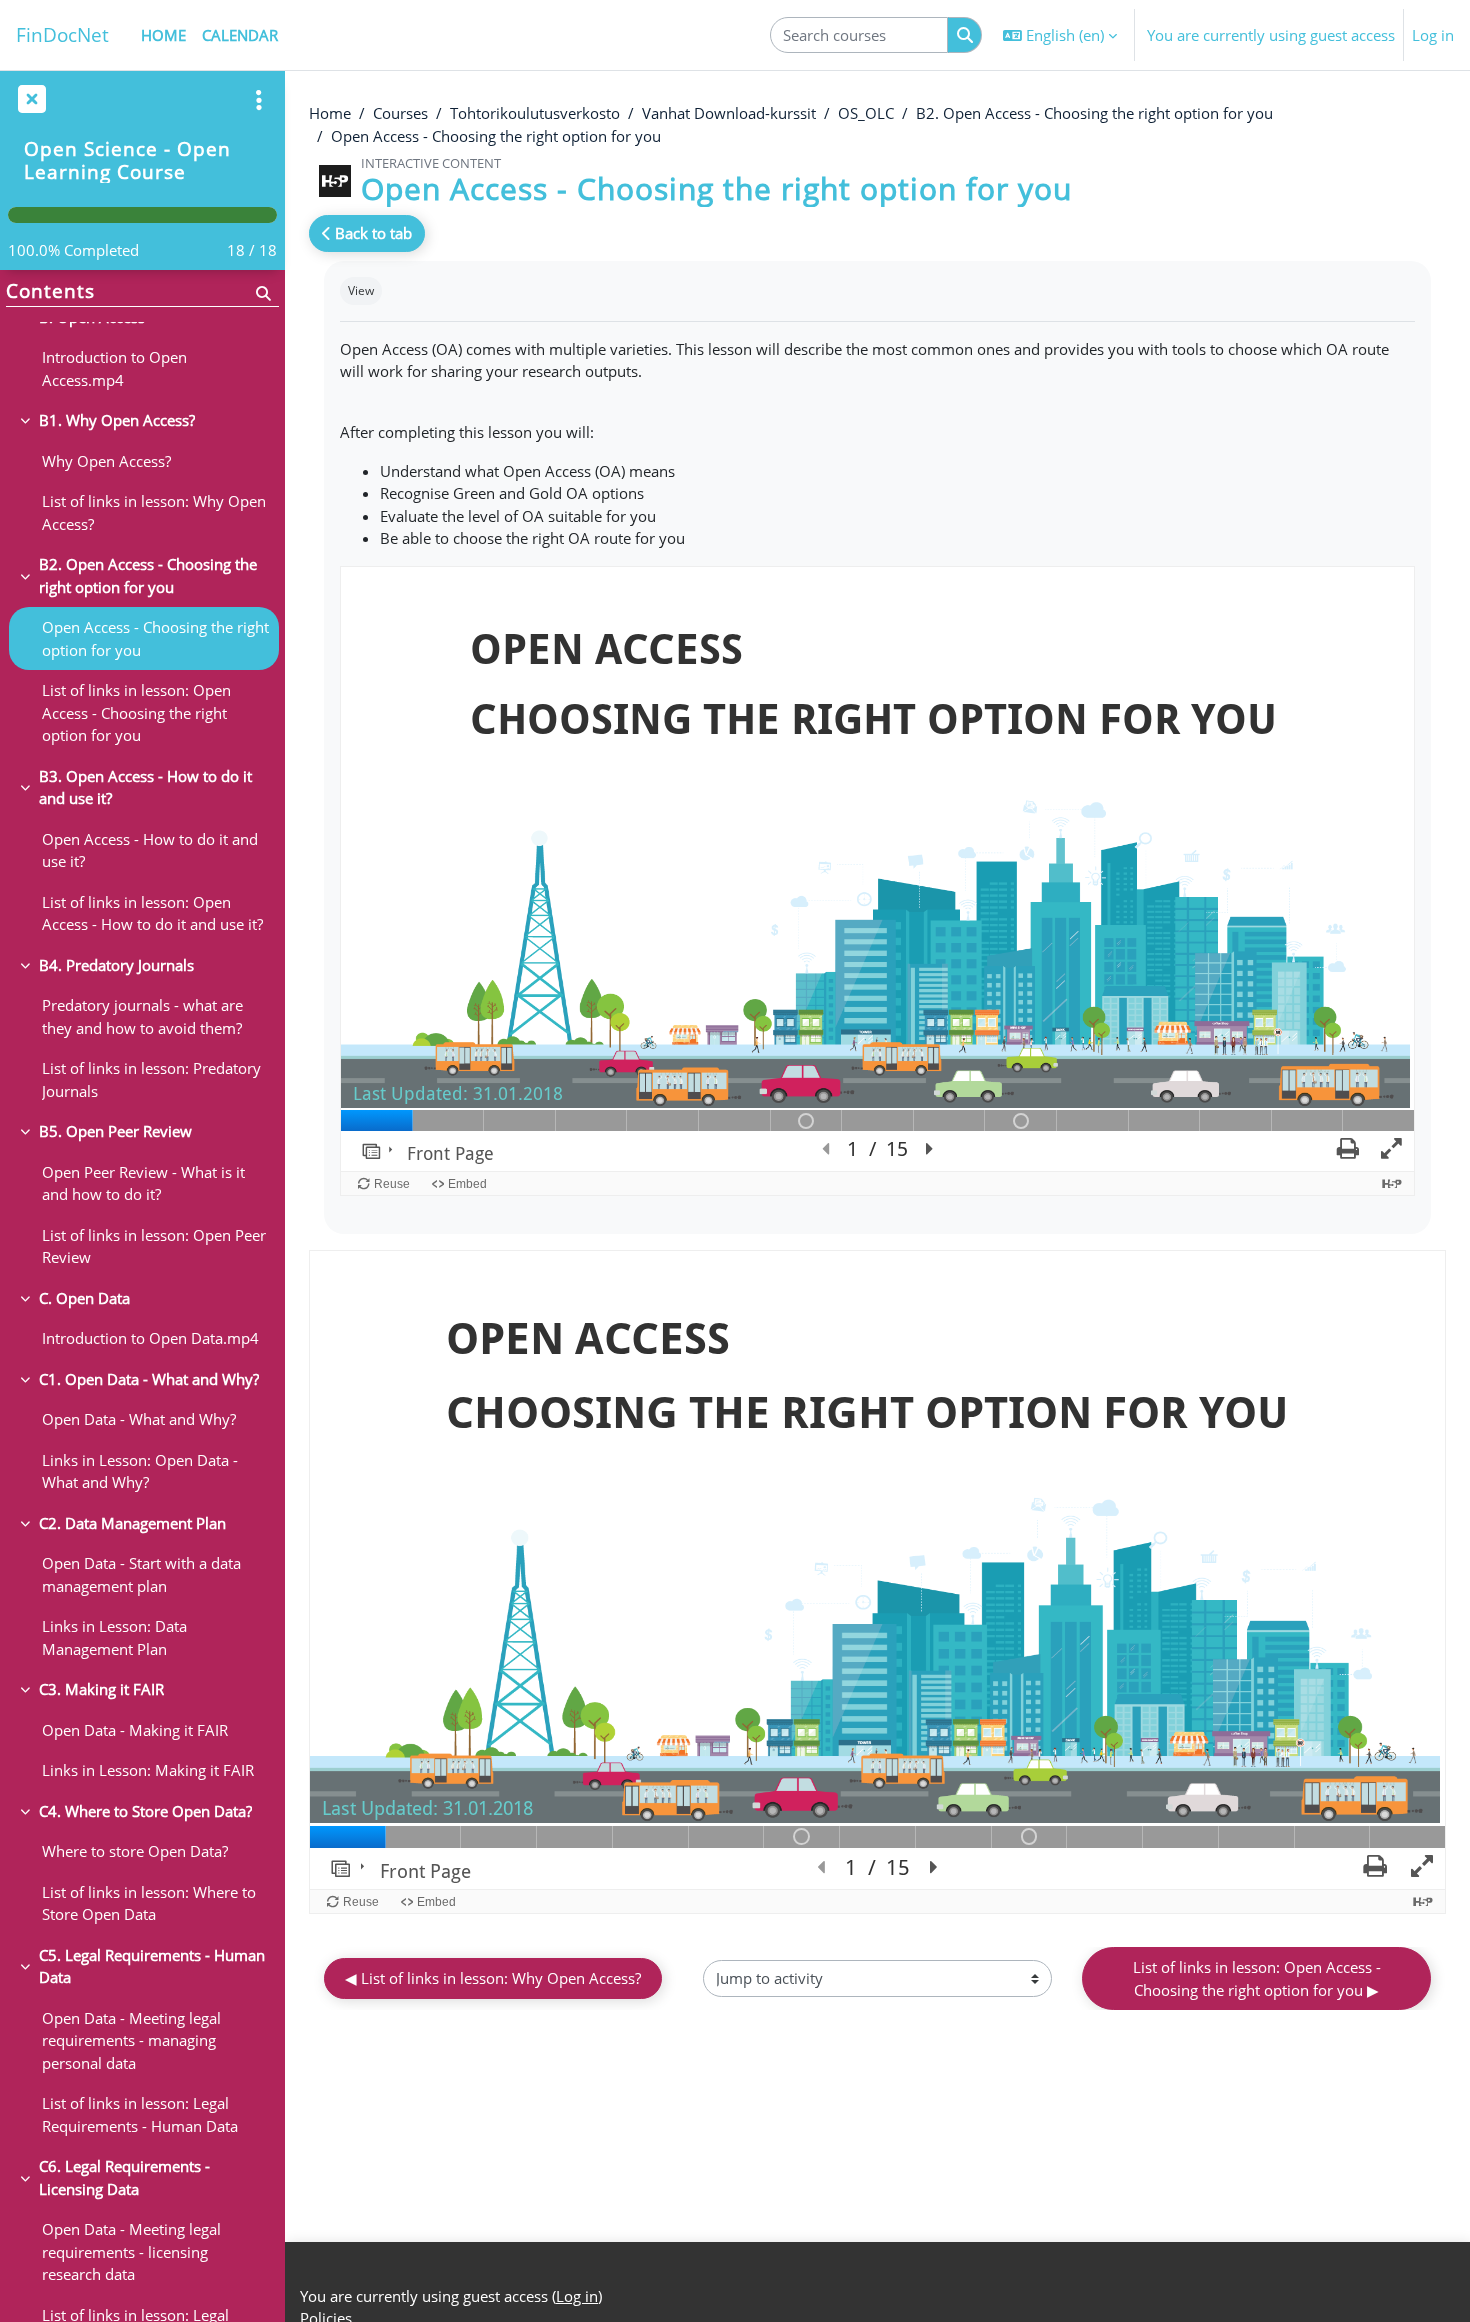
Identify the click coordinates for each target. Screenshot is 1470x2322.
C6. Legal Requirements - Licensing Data (124, 2177)
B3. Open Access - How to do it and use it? (145, 787)
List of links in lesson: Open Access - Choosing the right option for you (136, 712)
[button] (1060, 35)
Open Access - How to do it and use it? (150, 850)
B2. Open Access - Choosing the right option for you (1094, 113)
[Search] (965, 35)
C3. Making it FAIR (101, 1689)
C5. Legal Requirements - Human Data (152, 1966)
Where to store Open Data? (135, 1851)
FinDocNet (62, 34)
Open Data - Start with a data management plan (141, 1574)
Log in (1433, 35)
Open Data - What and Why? (139, 1419)
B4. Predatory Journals (116, 965)
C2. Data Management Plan (132, 1523)
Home (330, 113)
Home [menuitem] (163, 35)
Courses (400, 113)
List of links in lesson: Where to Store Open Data (149, 1903)
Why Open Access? (106, 461)
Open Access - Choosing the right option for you (496, 136)
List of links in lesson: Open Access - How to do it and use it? (152, 913)
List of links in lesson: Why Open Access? (154, 512)
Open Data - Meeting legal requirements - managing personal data (131, 2040)
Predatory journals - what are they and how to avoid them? (142, 1016)
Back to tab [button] (371, 233)
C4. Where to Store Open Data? (145, 1811)
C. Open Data (84, 1298)
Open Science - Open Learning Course (127, 160)
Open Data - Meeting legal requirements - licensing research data (131, 2251)
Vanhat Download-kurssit (729, 113)
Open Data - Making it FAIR (135, 1730)
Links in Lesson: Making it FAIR (148, 1770)
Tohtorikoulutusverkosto (535, 113)
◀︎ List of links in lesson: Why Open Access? (493, 1978)
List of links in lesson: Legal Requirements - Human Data (140, 2114)
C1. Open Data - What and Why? (149, 1379)
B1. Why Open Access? (117, 420)
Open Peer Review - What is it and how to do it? (143, 1183)
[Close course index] (30, 100)
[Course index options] (259, 100)
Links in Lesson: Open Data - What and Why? (140, 1471)
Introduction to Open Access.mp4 (114, 368)
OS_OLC (866, 113)
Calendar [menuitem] (240, 35)
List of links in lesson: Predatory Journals (151, 1079)
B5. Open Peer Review (115, 1131)
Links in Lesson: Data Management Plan (114, 1637)
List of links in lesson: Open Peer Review (154, 1246)
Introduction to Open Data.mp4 (150, 1338)
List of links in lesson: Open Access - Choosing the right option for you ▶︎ (1259, 1978)
